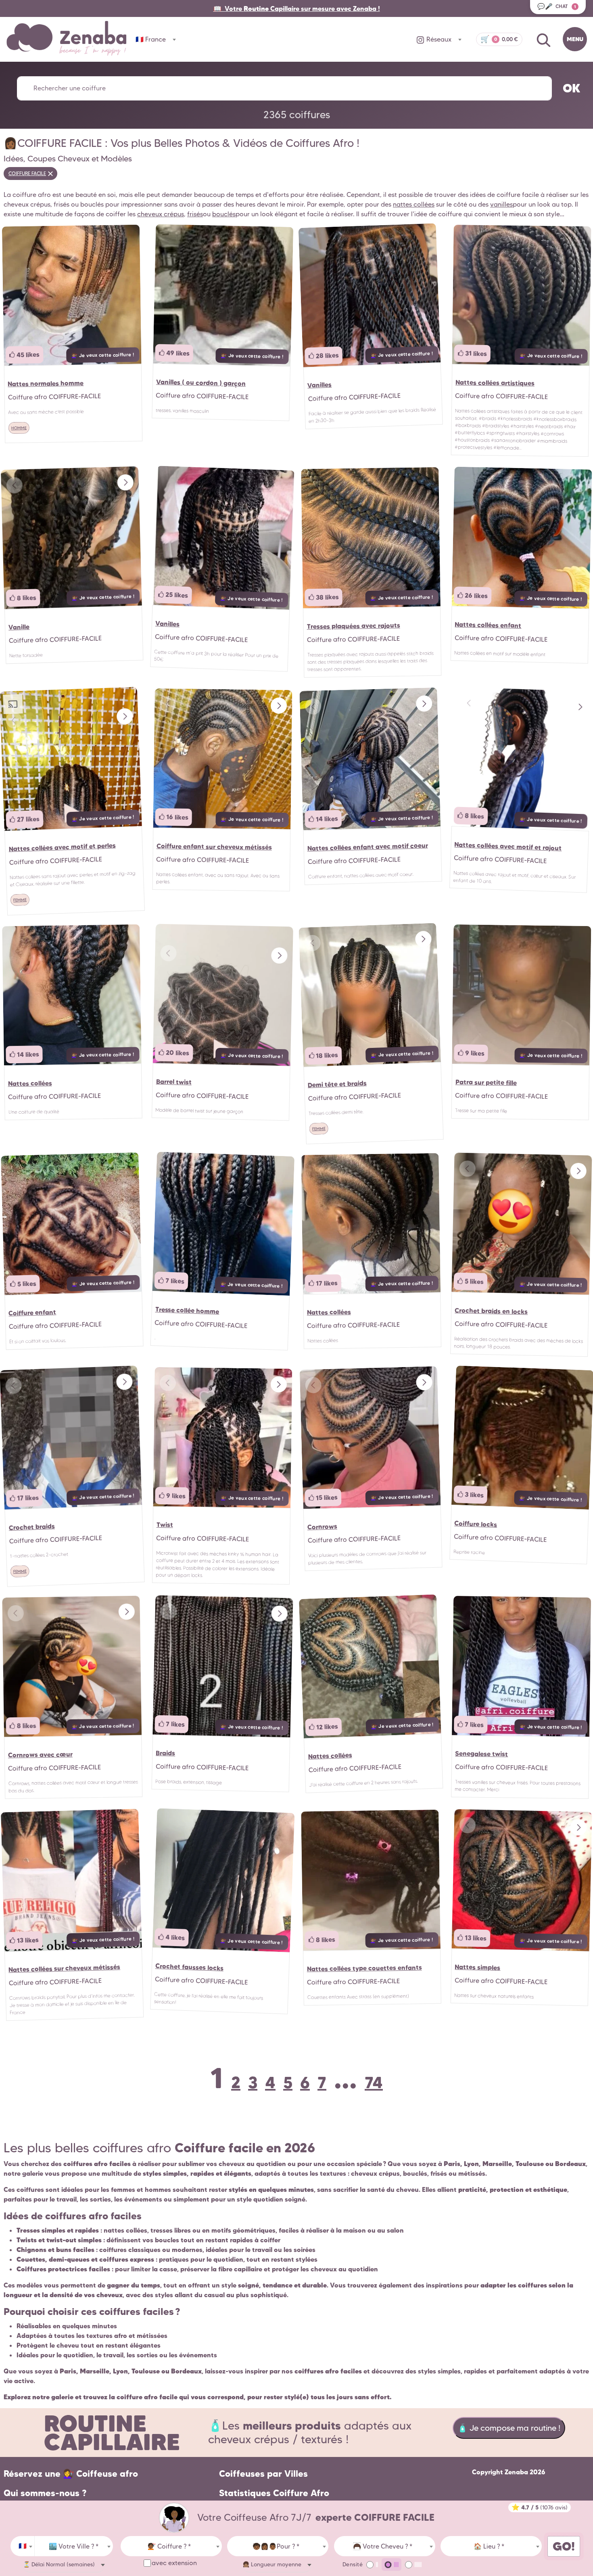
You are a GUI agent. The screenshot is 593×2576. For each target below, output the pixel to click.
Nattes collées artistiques (495, 383)
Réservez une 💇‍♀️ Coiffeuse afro (71, 2474)
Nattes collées (30, 1083)
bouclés (224, 214)
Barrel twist (173, 1082)
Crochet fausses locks (189, 1967)
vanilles (501, 204)
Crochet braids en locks (491, 1311)
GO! (564, 2546)
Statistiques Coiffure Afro (274, 2493)
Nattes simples (477, 1967)
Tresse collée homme (187, 1311)
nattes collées (414, 204)
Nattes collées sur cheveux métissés (64, 1968)
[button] (125, 483)
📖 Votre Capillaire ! (297, 8)
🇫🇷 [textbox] (23, 2546)
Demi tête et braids (337, 1084)
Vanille (19, 627)
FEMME (20, 900)
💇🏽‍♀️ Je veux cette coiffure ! (103, 355)
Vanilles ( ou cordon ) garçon (200, 382)
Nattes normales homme (46, 383)
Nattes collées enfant (488, 625)
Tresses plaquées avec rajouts (353, 626)
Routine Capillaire (112, 2433)
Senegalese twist (481, 1754)
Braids (165, 1753)
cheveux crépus (161, 214)
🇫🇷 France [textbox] (151, 39)
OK (572, 88)
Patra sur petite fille (486, 1082)
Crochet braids (32, 1526)
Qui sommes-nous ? (45, 2493)
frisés (195, 214)
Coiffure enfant (32, 1312)
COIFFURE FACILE (27, 173)
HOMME (19, 428)
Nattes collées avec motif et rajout (508, 846)
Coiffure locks (476, 1524)
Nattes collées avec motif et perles (62, 847)
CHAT (557, 6)
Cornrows (322, 1526)
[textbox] (74, 2547)
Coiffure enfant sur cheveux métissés (214, 846)
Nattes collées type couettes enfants (364, 1968)
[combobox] (23, 2546)
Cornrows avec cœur (40, 1754)
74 (374, 2082)
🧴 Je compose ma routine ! (509, 2428)
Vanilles (320, 385)
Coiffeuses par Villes (263, 2474)
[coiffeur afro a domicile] (174, 2518)
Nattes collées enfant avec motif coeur (367, 847)
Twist (164, 1524)
